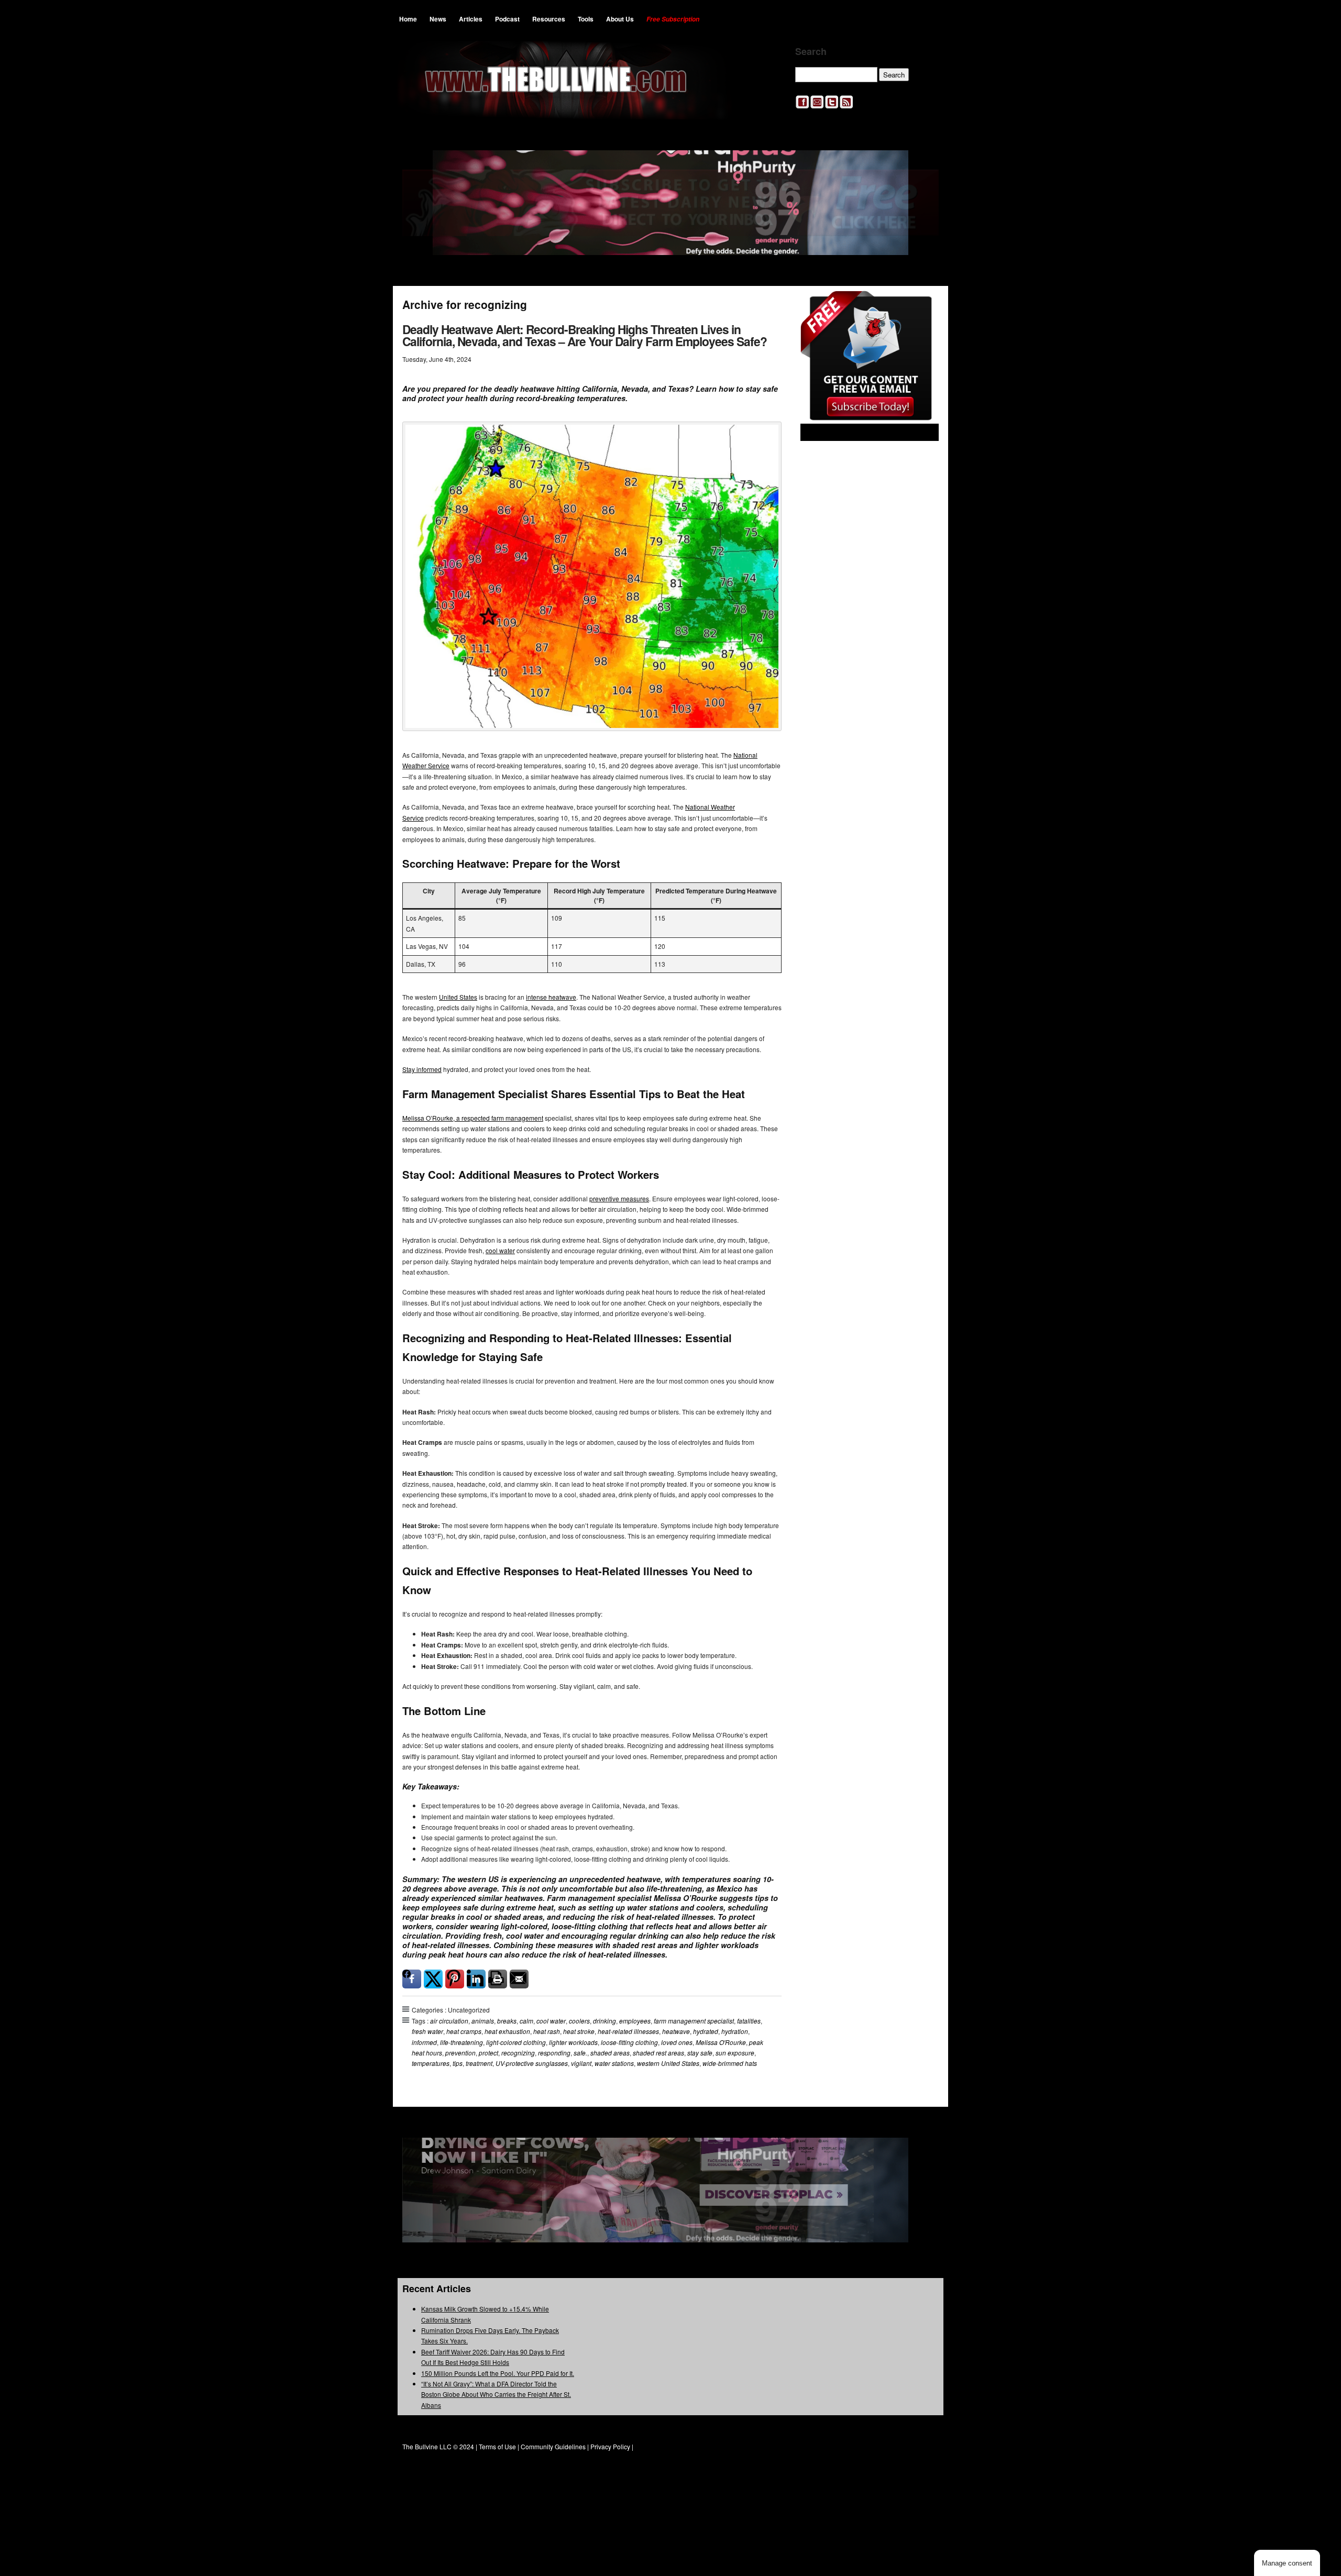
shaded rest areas (658, 2053)
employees (635, 2021)
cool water (500, 1250)
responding (554, 2053)
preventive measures (619, 1198)
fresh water (427, 2031)
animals (483, 2021)
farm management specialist (694, 2021)
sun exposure (735, 2053)
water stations (614, 2063)
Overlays (924, 306)
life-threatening (461, 2042)
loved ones (677, 2042)
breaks (507, 2021)
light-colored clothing (516, 2042)
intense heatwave (551, 997)
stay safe (700, 2053)
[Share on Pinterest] (455, 1979)
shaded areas (610, 2053)
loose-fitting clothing (629, 2042)
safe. (580, 2053)
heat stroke (579, 2031)
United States (458, 997)
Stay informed (422, 1069)
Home (408, 19)
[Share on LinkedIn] (476, 1979)
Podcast (507, 19)
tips (458, 2063)
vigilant (581, 2063)
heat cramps (464, 2031)
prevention (460, 2053)
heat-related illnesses (628, 2031)
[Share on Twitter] (433, 1979)
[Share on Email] (519, 1979)
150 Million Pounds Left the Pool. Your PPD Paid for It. (498, 2373)
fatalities (749, 2021)
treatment (479, 2063)
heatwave (676, 2031)
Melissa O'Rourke (721, 2042)
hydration (735, 2031)
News (438, 19)
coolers (579, 2021)
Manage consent (1287, 2563)
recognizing (518, 2053)
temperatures (431, 2063)
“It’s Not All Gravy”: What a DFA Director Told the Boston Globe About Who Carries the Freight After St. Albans (496, 2394)
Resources (549, 19)
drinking (604, 2021)
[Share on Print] (498, 1979)
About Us (620, 19)
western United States (668, 2063)
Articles (471, 19)
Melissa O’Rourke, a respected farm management (473, 1118)
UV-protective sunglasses (532, 2063)
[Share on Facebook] (412, 1979)
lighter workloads (573, 2042)
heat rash (547, 2031)
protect (488, 2053)
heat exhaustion (507, 2031)
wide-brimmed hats (730, 2063)
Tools (586, 19)
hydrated (706, 2031)
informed (424, 2042)
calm (526, 2021)
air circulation (449, 2021)
